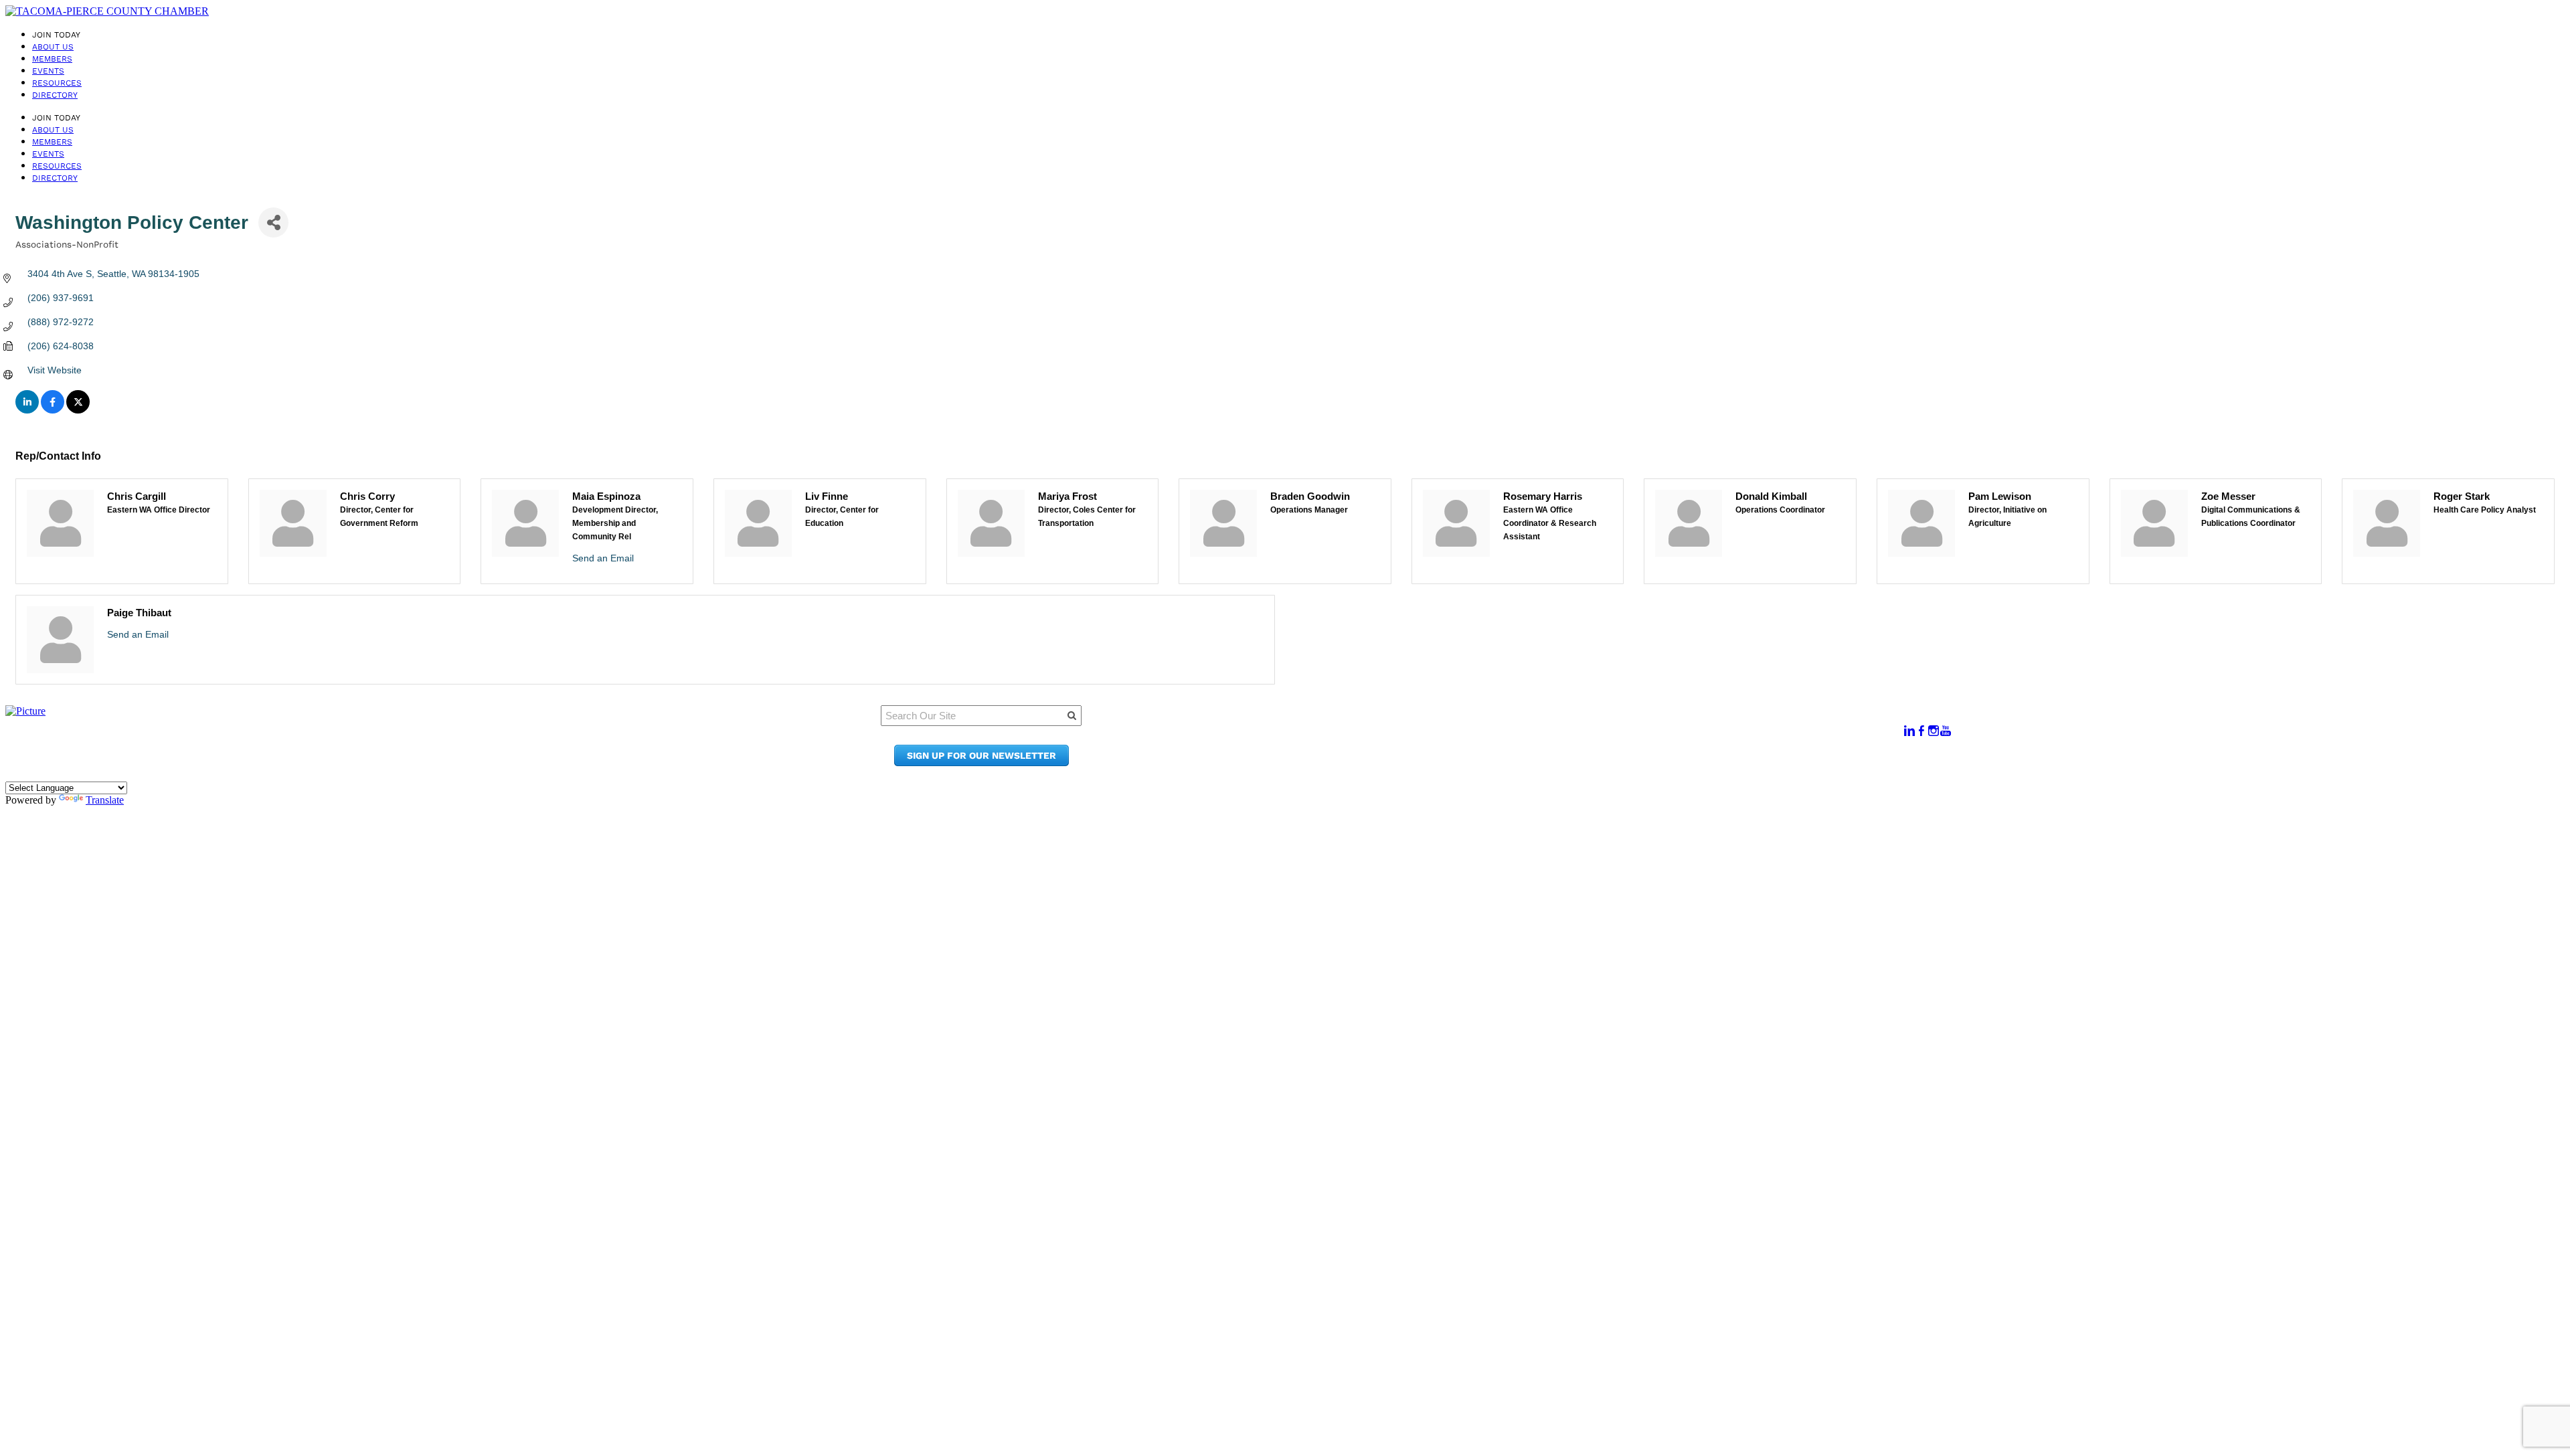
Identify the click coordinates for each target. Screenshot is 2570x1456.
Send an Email (603, 558)
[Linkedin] (1909, 731)
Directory (55, 95)
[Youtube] (1946, 731)
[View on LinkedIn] (27, 410)
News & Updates (1541, 737)
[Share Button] (273, 222)
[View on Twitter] (78, 410)
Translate (105, 800)
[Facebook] (1921, 731)
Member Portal (1538, 724)
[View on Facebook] (53, 410)
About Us (53, 47)
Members (52, 59)
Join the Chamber (1546, 762)
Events (48, 71)
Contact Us (1528, 750)
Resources (57, 83)
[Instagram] (1934, 731)
